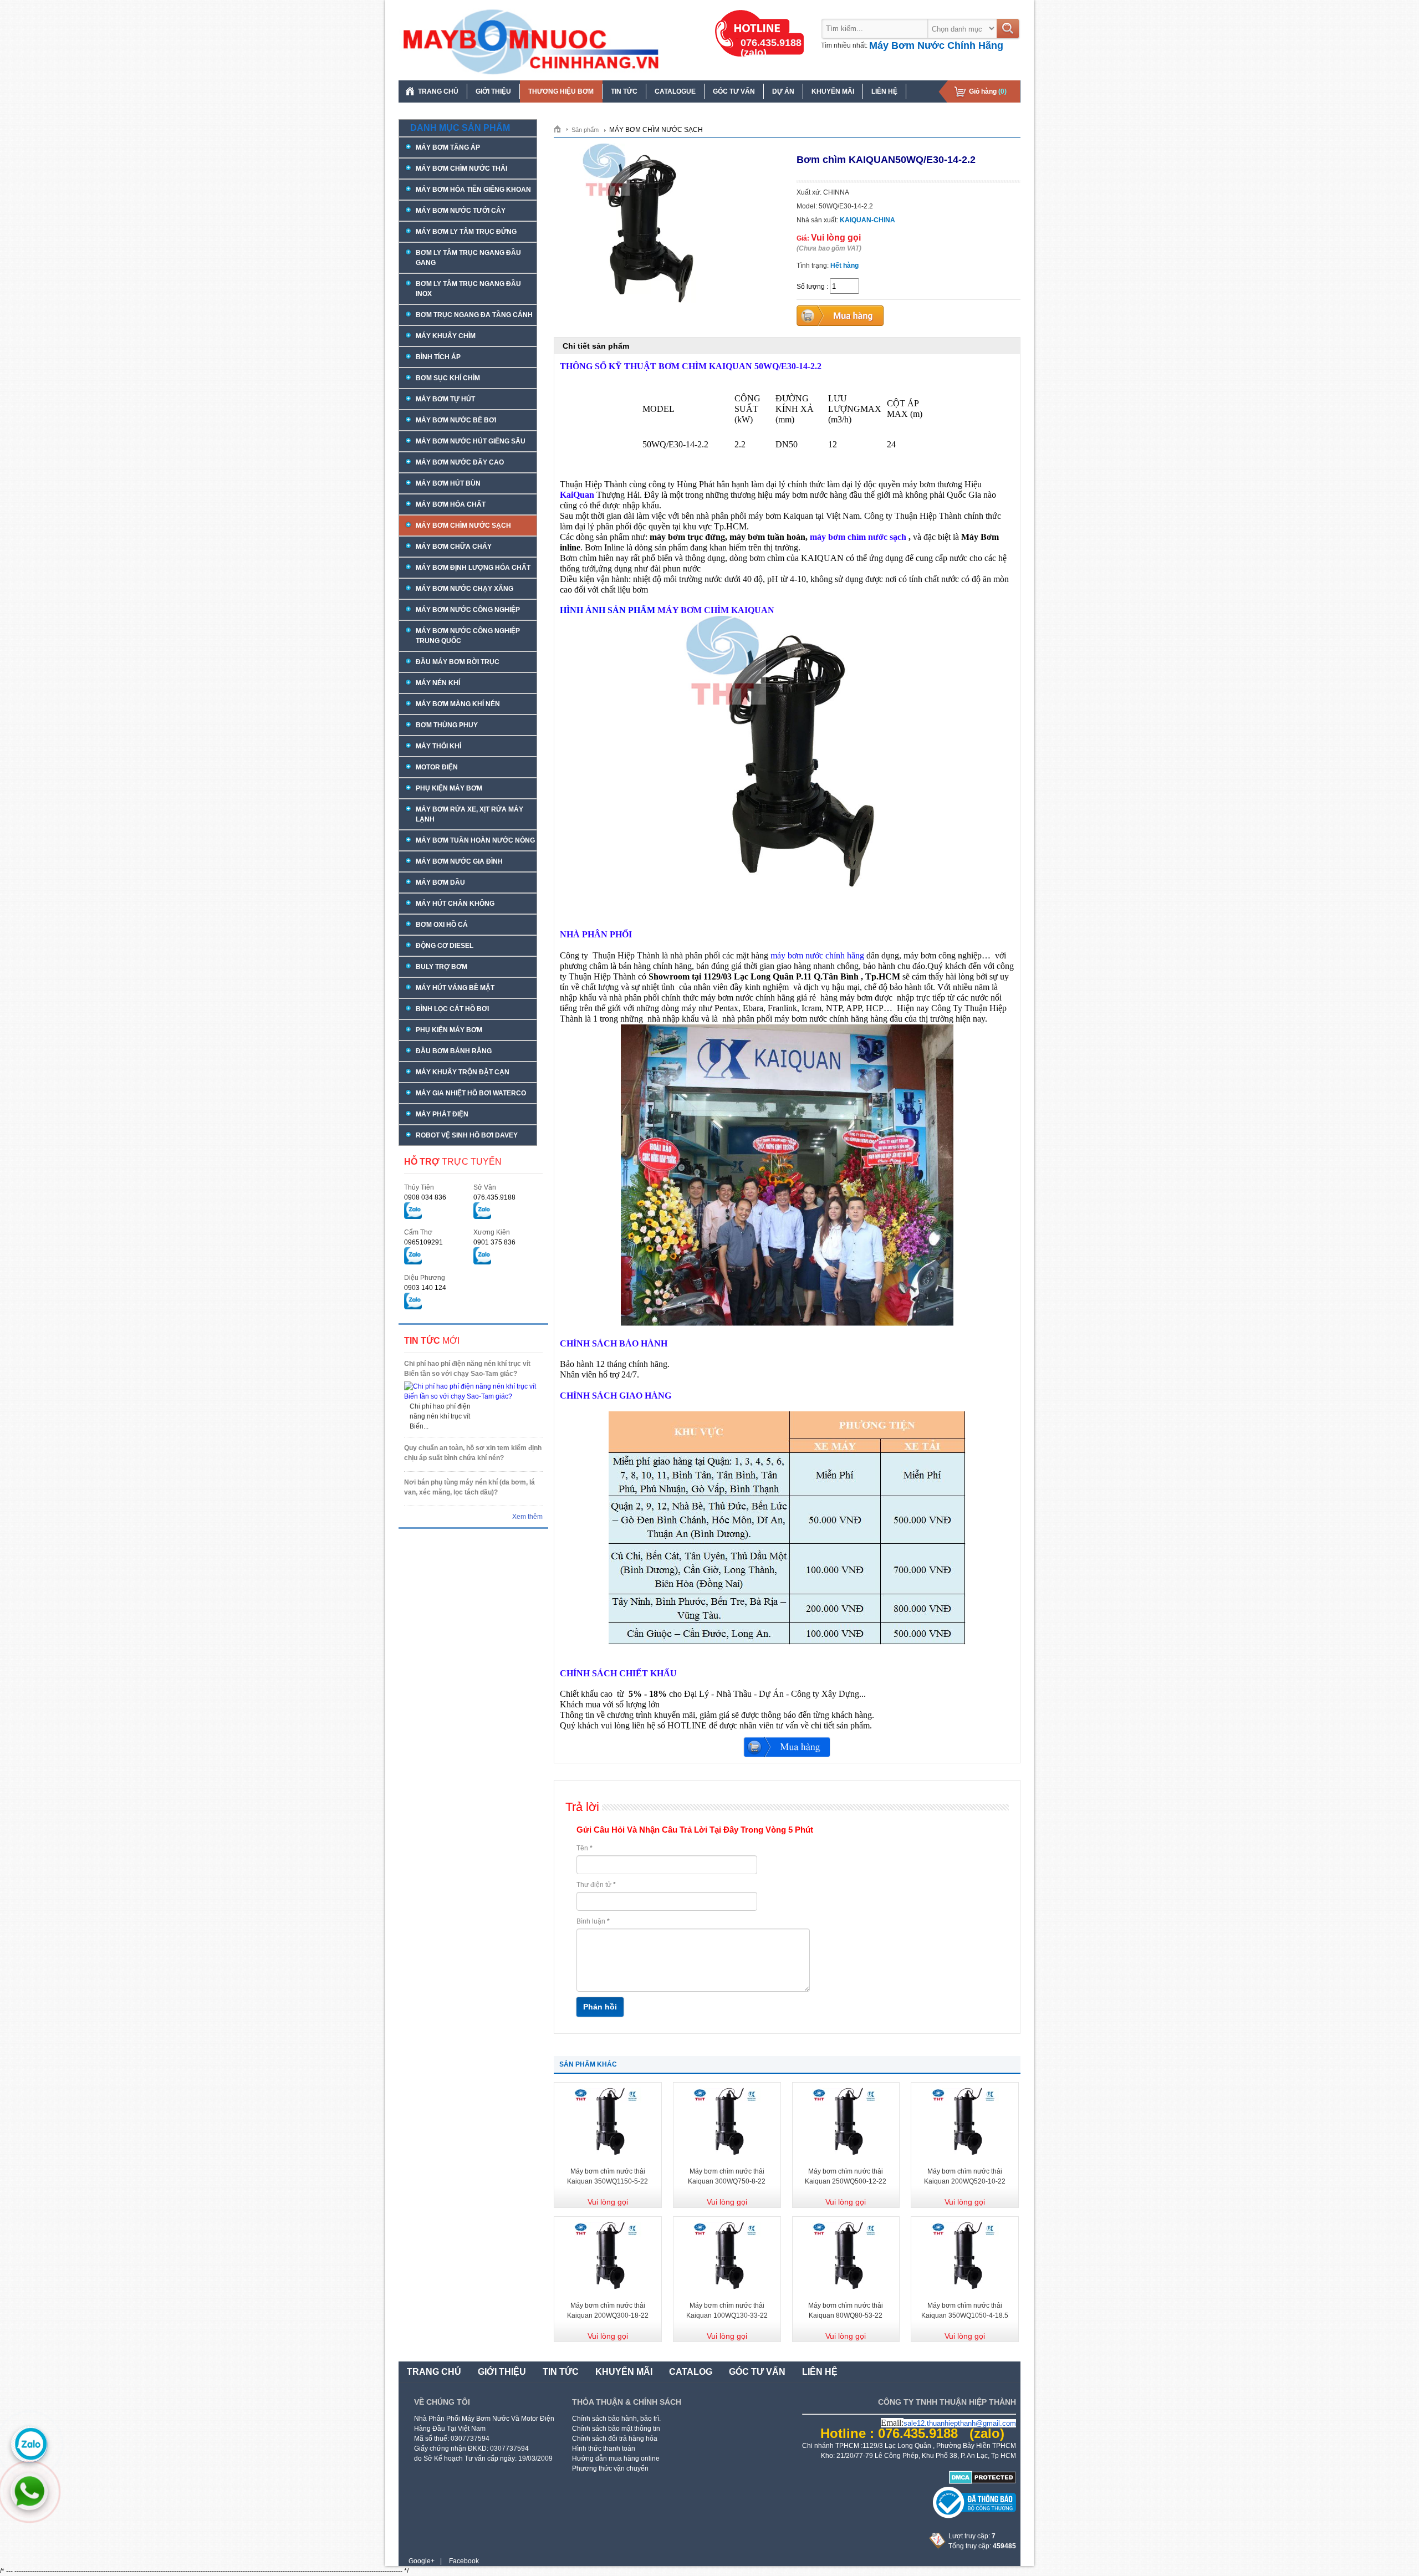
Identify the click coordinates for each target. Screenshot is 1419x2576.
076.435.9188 (494, 1197)
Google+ (422, 2561)
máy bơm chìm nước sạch (858, 537)
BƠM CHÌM (683, 366)
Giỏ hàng (988, 91)
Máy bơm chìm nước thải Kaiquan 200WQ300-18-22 (608, 2310)
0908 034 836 (425, 1197)
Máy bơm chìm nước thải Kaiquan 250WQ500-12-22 (846, 2176)
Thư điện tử (596, 1885)
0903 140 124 (425, 1288)
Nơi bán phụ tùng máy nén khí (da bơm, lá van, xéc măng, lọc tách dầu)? (469, 1487)
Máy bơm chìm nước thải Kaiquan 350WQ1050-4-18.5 (965, 2310)
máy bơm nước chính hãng (817, 955)
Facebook (464, 2561)
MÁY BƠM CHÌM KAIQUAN (716, 610)
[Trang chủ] (561, 129)
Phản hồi (600, 2007)
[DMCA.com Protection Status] (982, 2482)
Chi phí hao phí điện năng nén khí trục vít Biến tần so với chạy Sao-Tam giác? (467, 1369)
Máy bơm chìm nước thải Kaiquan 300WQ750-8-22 (727, 2176)
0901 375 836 (494, 1242)
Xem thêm (527, 1517)
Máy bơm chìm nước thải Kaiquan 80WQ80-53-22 (846, 2310)
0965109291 (423, 1242)
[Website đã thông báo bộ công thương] (974, 2516)
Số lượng (811, 287)
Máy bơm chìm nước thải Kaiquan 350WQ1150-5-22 (608, 2176)
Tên (585, 1848)
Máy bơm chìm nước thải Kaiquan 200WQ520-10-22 (965, 2176)
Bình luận (593, 1921)
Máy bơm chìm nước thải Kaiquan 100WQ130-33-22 (727, 2310)
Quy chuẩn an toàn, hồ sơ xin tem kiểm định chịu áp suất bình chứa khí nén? (473, 1453)
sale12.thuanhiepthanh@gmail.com (960, 2423)
